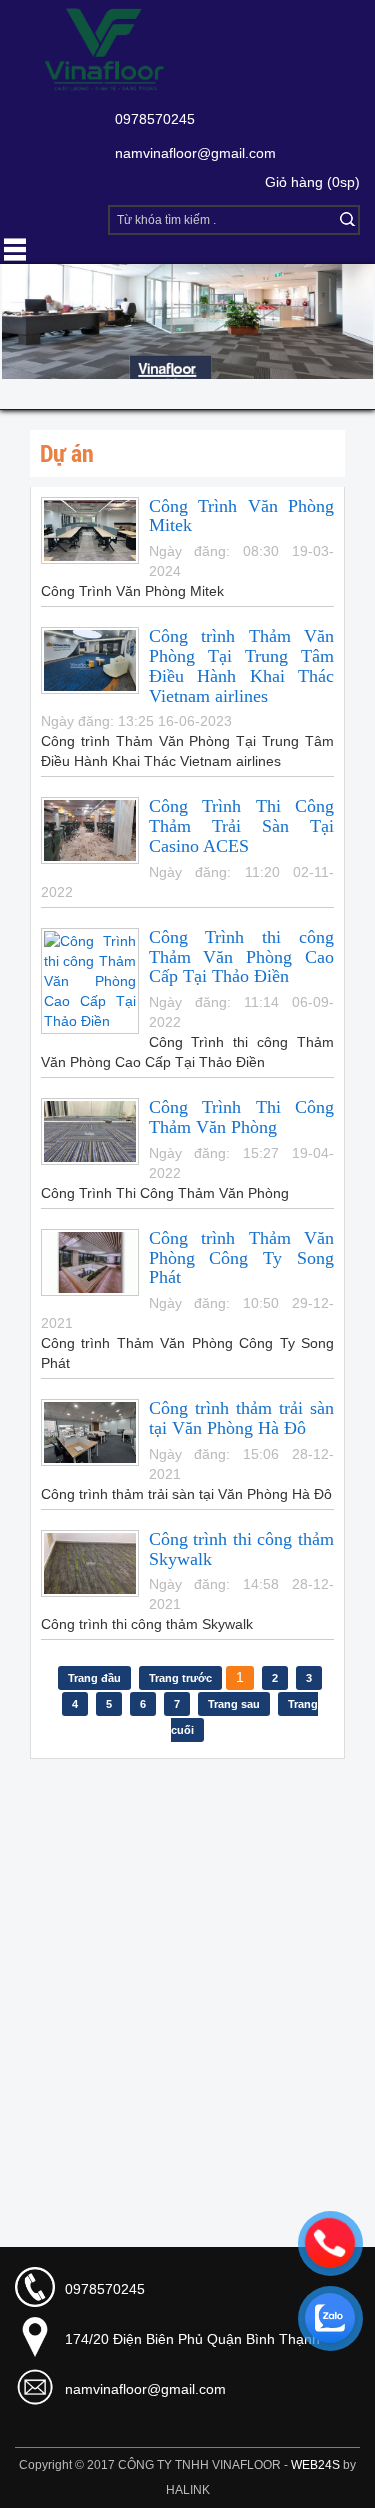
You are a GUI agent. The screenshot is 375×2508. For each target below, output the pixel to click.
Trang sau (234, 1704)
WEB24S (315, 2465)
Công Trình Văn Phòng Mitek (241, 516)
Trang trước (180, 1678)
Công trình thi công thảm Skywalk (241, 1549)
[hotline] (330, 2243)
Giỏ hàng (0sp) (312, 182)
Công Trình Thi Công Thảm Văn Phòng (241, 1117)
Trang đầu (94, 1678)
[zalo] (330, 2318)
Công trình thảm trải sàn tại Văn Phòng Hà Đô (241, 1418)
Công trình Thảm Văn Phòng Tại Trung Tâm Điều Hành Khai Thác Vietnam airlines (241, 665)
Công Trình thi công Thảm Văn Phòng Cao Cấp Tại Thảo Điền (241, 957)
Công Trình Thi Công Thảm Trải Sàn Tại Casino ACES (241, 826)
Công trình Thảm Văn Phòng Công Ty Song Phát (241, 1258)
